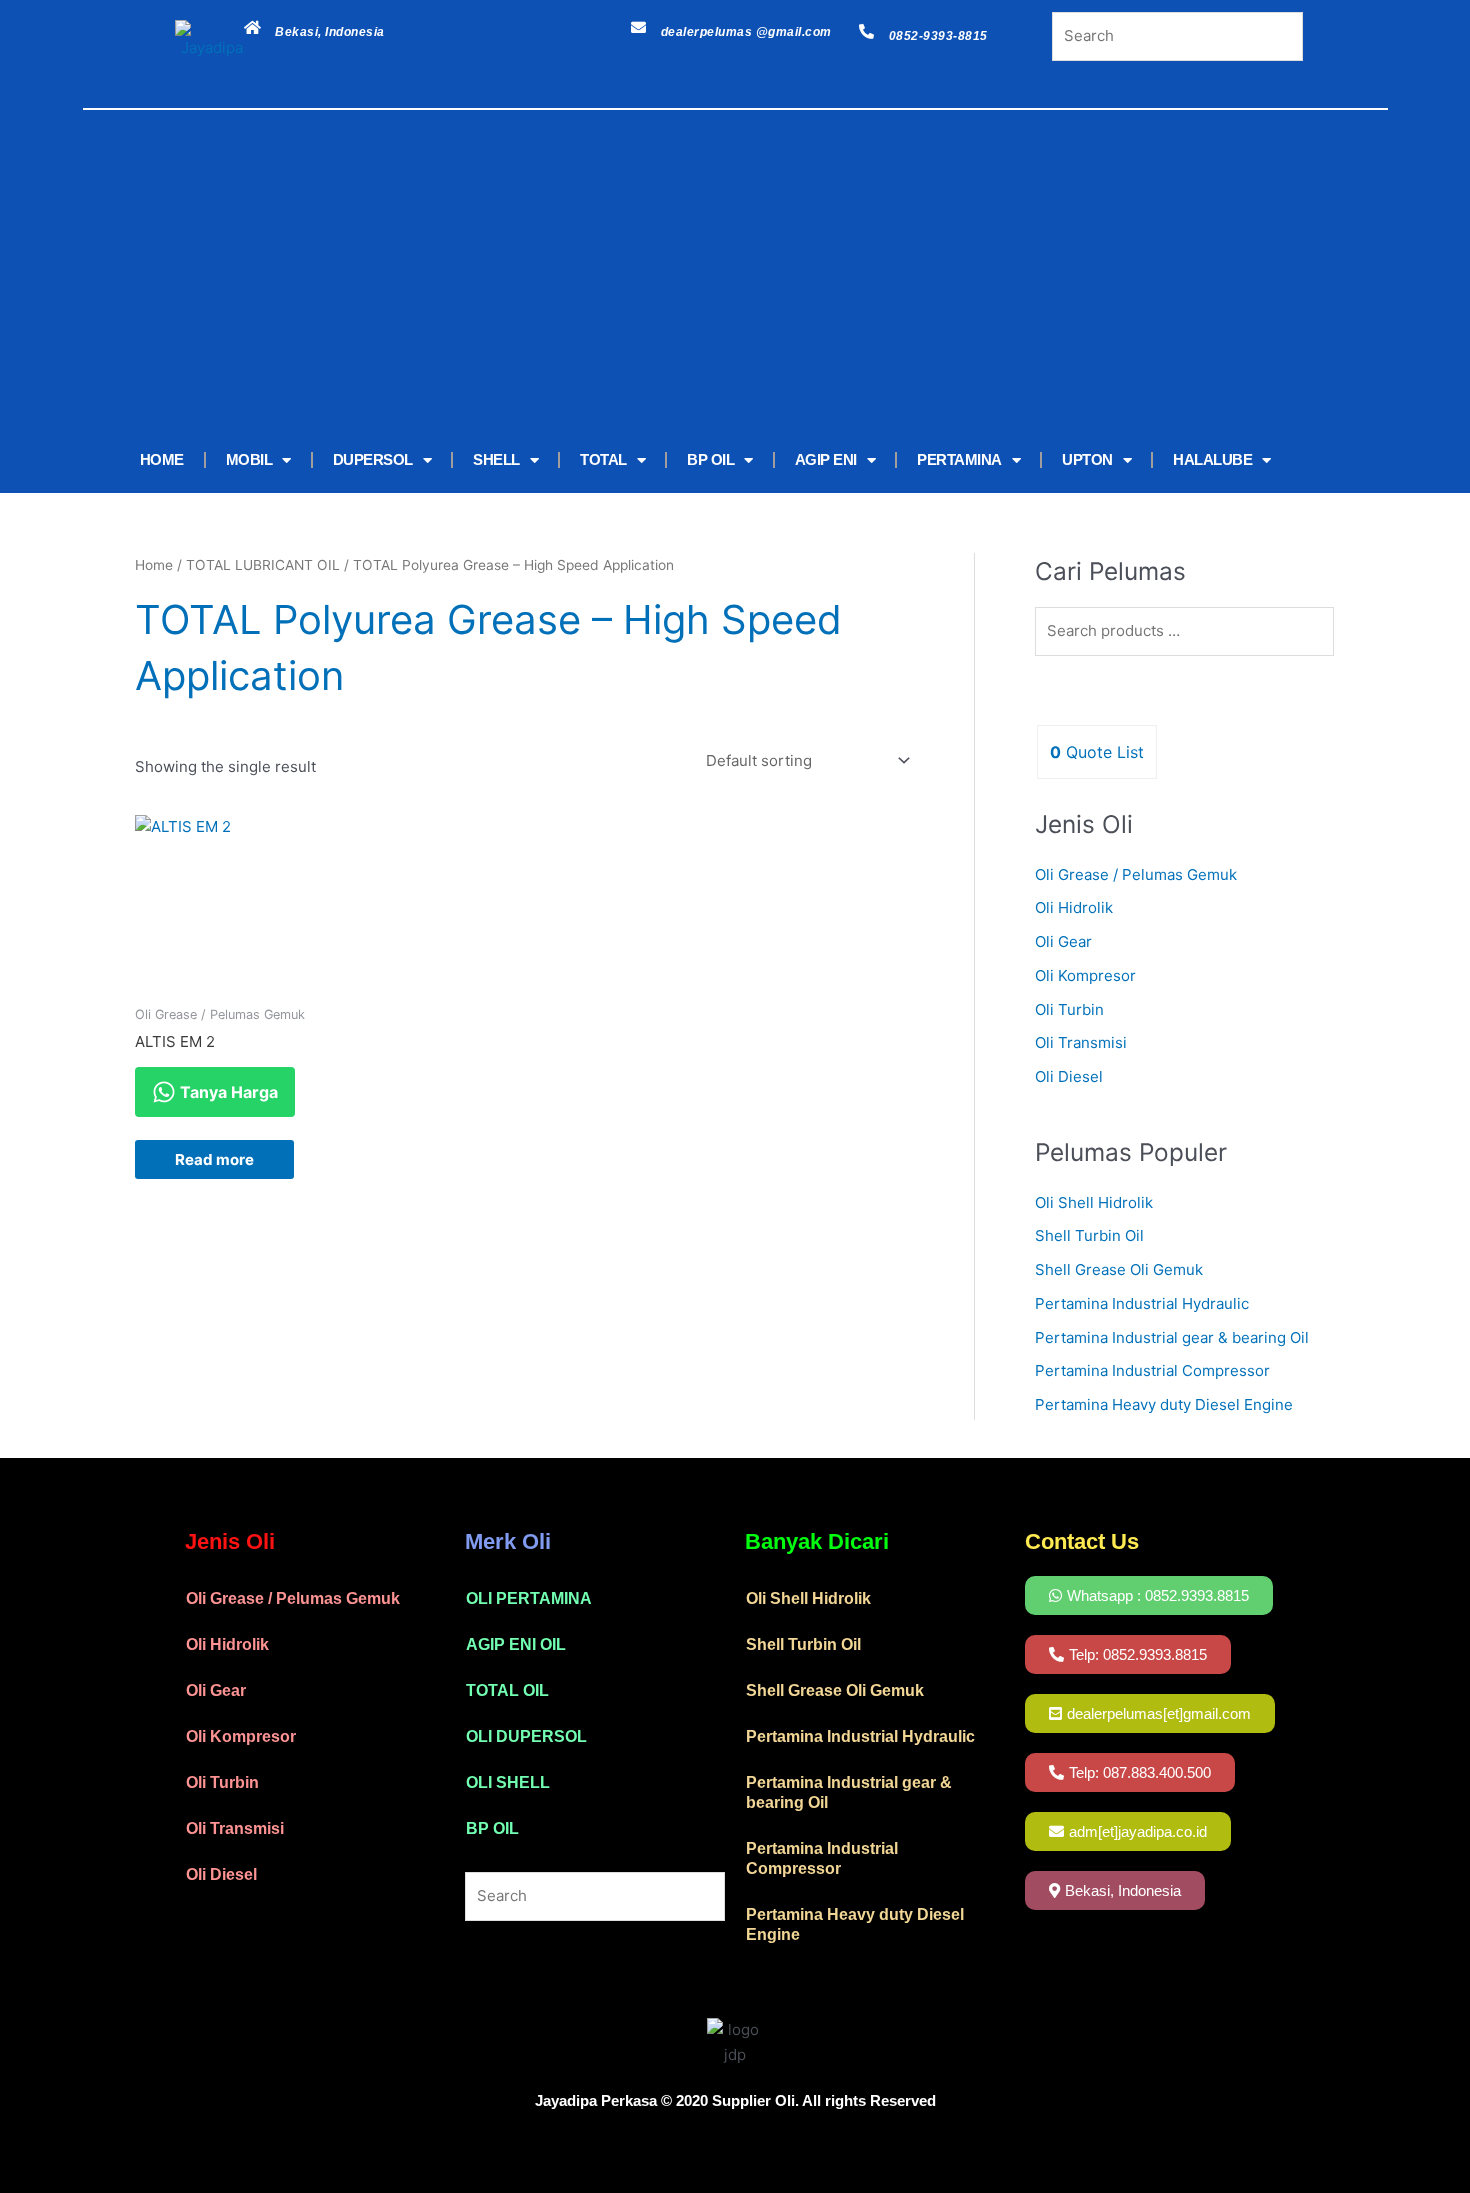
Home (154, 565)
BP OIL (710, 459)
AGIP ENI (826, 459)
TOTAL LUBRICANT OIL (263, 565)
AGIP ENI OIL (516, 1644)
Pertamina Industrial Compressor (1152, 1370)
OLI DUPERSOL (526, 1736)
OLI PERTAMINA (529, 1598)
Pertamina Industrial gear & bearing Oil (1172, 1337)
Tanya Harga (227, 1092)
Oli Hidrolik (1074, 907)
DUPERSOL (373, 459)
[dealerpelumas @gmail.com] (638, 27)
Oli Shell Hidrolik (1094, 1202)
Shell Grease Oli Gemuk (1119, 1269)
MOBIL (249, 459)
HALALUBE (1212, 459)
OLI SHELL (508, 1782)
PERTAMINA (959, 459)
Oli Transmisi (1081, 1042)
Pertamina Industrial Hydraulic (1142, 1303)
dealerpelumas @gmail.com (746, 32)
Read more (214, 1159)
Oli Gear (1063, 941)
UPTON (1087, 459)
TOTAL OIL (507, 1690)
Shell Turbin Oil (1089, 1235)
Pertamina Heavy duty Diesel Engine (1164, 1404)
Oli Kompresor (1085, 975)
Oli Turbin (1069, 1009)
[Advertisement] (705, 277)
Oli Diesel (1069, 1076)
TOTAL (603, 459)
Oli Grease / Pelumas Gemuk (1136, 874)
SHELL (496, 459)
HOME (162, 459)
